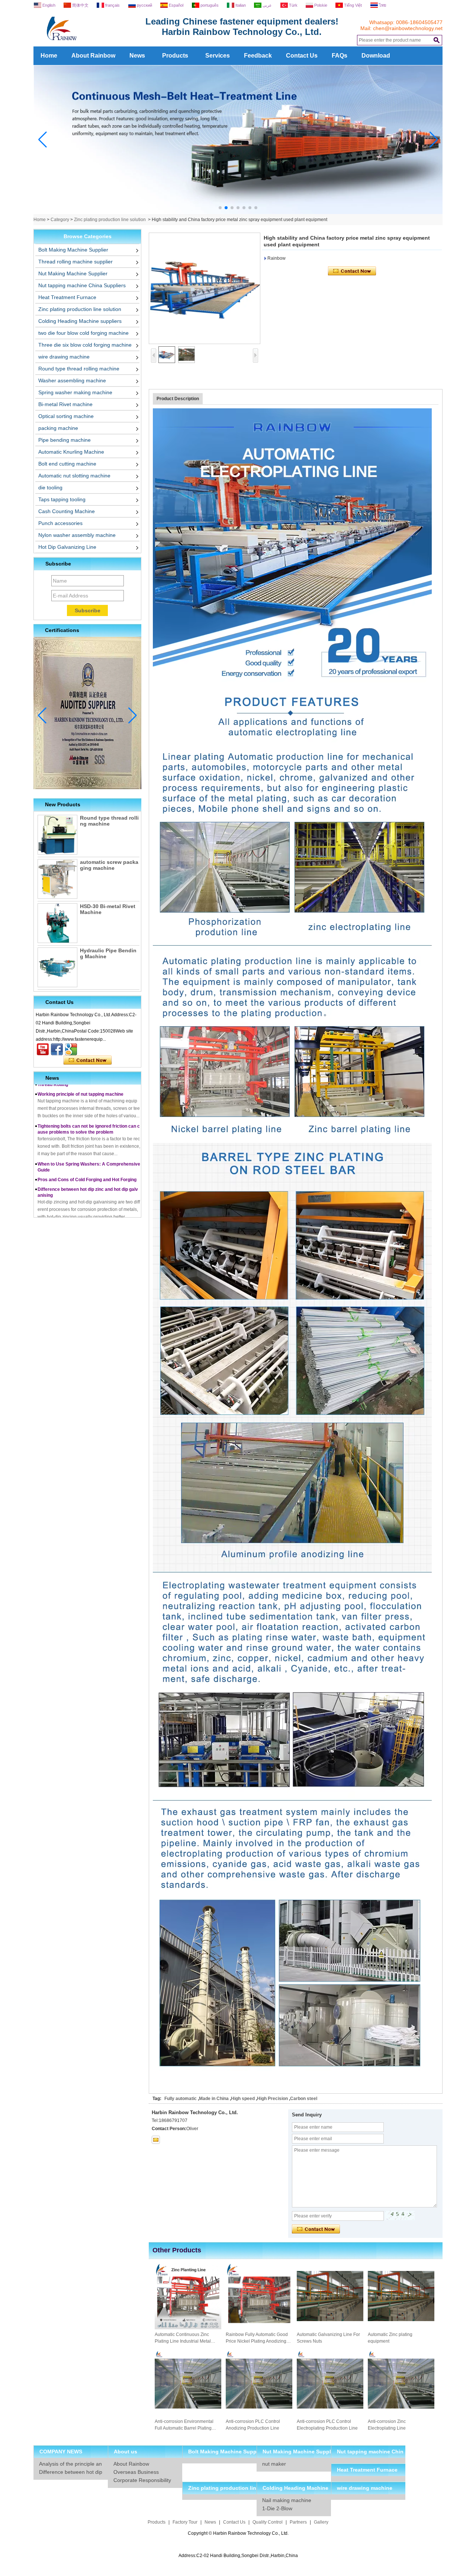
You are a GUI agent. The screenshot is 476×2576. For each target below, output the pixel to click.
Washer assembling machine (72, 380)
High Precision (272, 2099)
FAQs (340, 56)
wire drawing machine (64, 357)
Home (49, 56)
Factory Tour (185, 2522)
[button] (220, 208)
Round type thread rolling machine (79, 369)
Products (175, 56)
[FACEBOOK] (57, 1049)
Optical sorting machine (66, 416)
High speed (243, 2099)
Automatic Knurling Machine (71, 452)
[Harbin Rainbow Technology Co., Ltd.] (89, 44)
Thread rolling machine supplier (75, 262)
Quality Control (268, 2522)
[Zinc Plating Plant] (238, 213)
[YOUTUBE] (43, 1049)
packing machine (58, 428)
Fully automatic (181, 2099)
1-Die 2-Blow (277, 2508)
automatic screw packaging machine (109, 865)
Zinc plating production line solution (110, 220)
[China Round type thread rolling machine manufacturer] (57, 835)
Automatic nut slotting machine (74, 476)
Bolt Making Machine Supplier (73, 250)
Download (376, 56)
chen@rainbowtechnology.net (408, 28)
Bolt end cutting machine (67, 464)
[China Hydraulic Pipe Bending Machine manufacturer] (57, 967)
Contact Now (88, 1060)
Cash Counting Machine (67, 511)
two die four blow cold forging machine (83, 333)
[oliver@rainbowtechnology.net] (156, 2140)
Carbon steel (304, 2099)
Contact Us (302, 56)
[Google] (71, 1049)
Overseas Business (136, 2472)
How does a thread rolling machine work (80, 1214)
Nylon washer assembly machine (77, 535)
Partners (298, 2522)
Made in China (214, 2099)
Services (218, 56)
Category (60, 220)
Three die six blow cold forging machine (85, 345)
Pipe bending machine (65, 440)
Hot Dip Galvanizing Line (67, 547)
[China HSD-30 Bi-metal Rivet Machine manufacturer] (57, 923)
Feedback (258, 56)
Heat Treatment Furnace (67, 297)
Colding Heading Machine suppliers (80, 321)
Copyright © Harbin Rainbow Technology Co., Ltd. (238, 2533)
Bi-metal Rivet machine (65, 404)
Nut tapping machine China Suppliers (82, 285)
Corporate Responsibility (142, 2480)
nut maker (274, 2464)
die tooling (50, 487)
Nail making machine (287, 2500)
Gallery (321, 2522)
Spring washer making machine (75, 392)
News (137, 56)
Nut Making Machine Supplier (73, 273)
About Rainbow (93, 56)
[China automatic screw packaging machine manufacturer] (57, 879)
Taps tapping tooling (62, 499)
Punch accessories (60, 523)
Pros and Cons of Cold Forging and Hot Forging (87, 1151)
